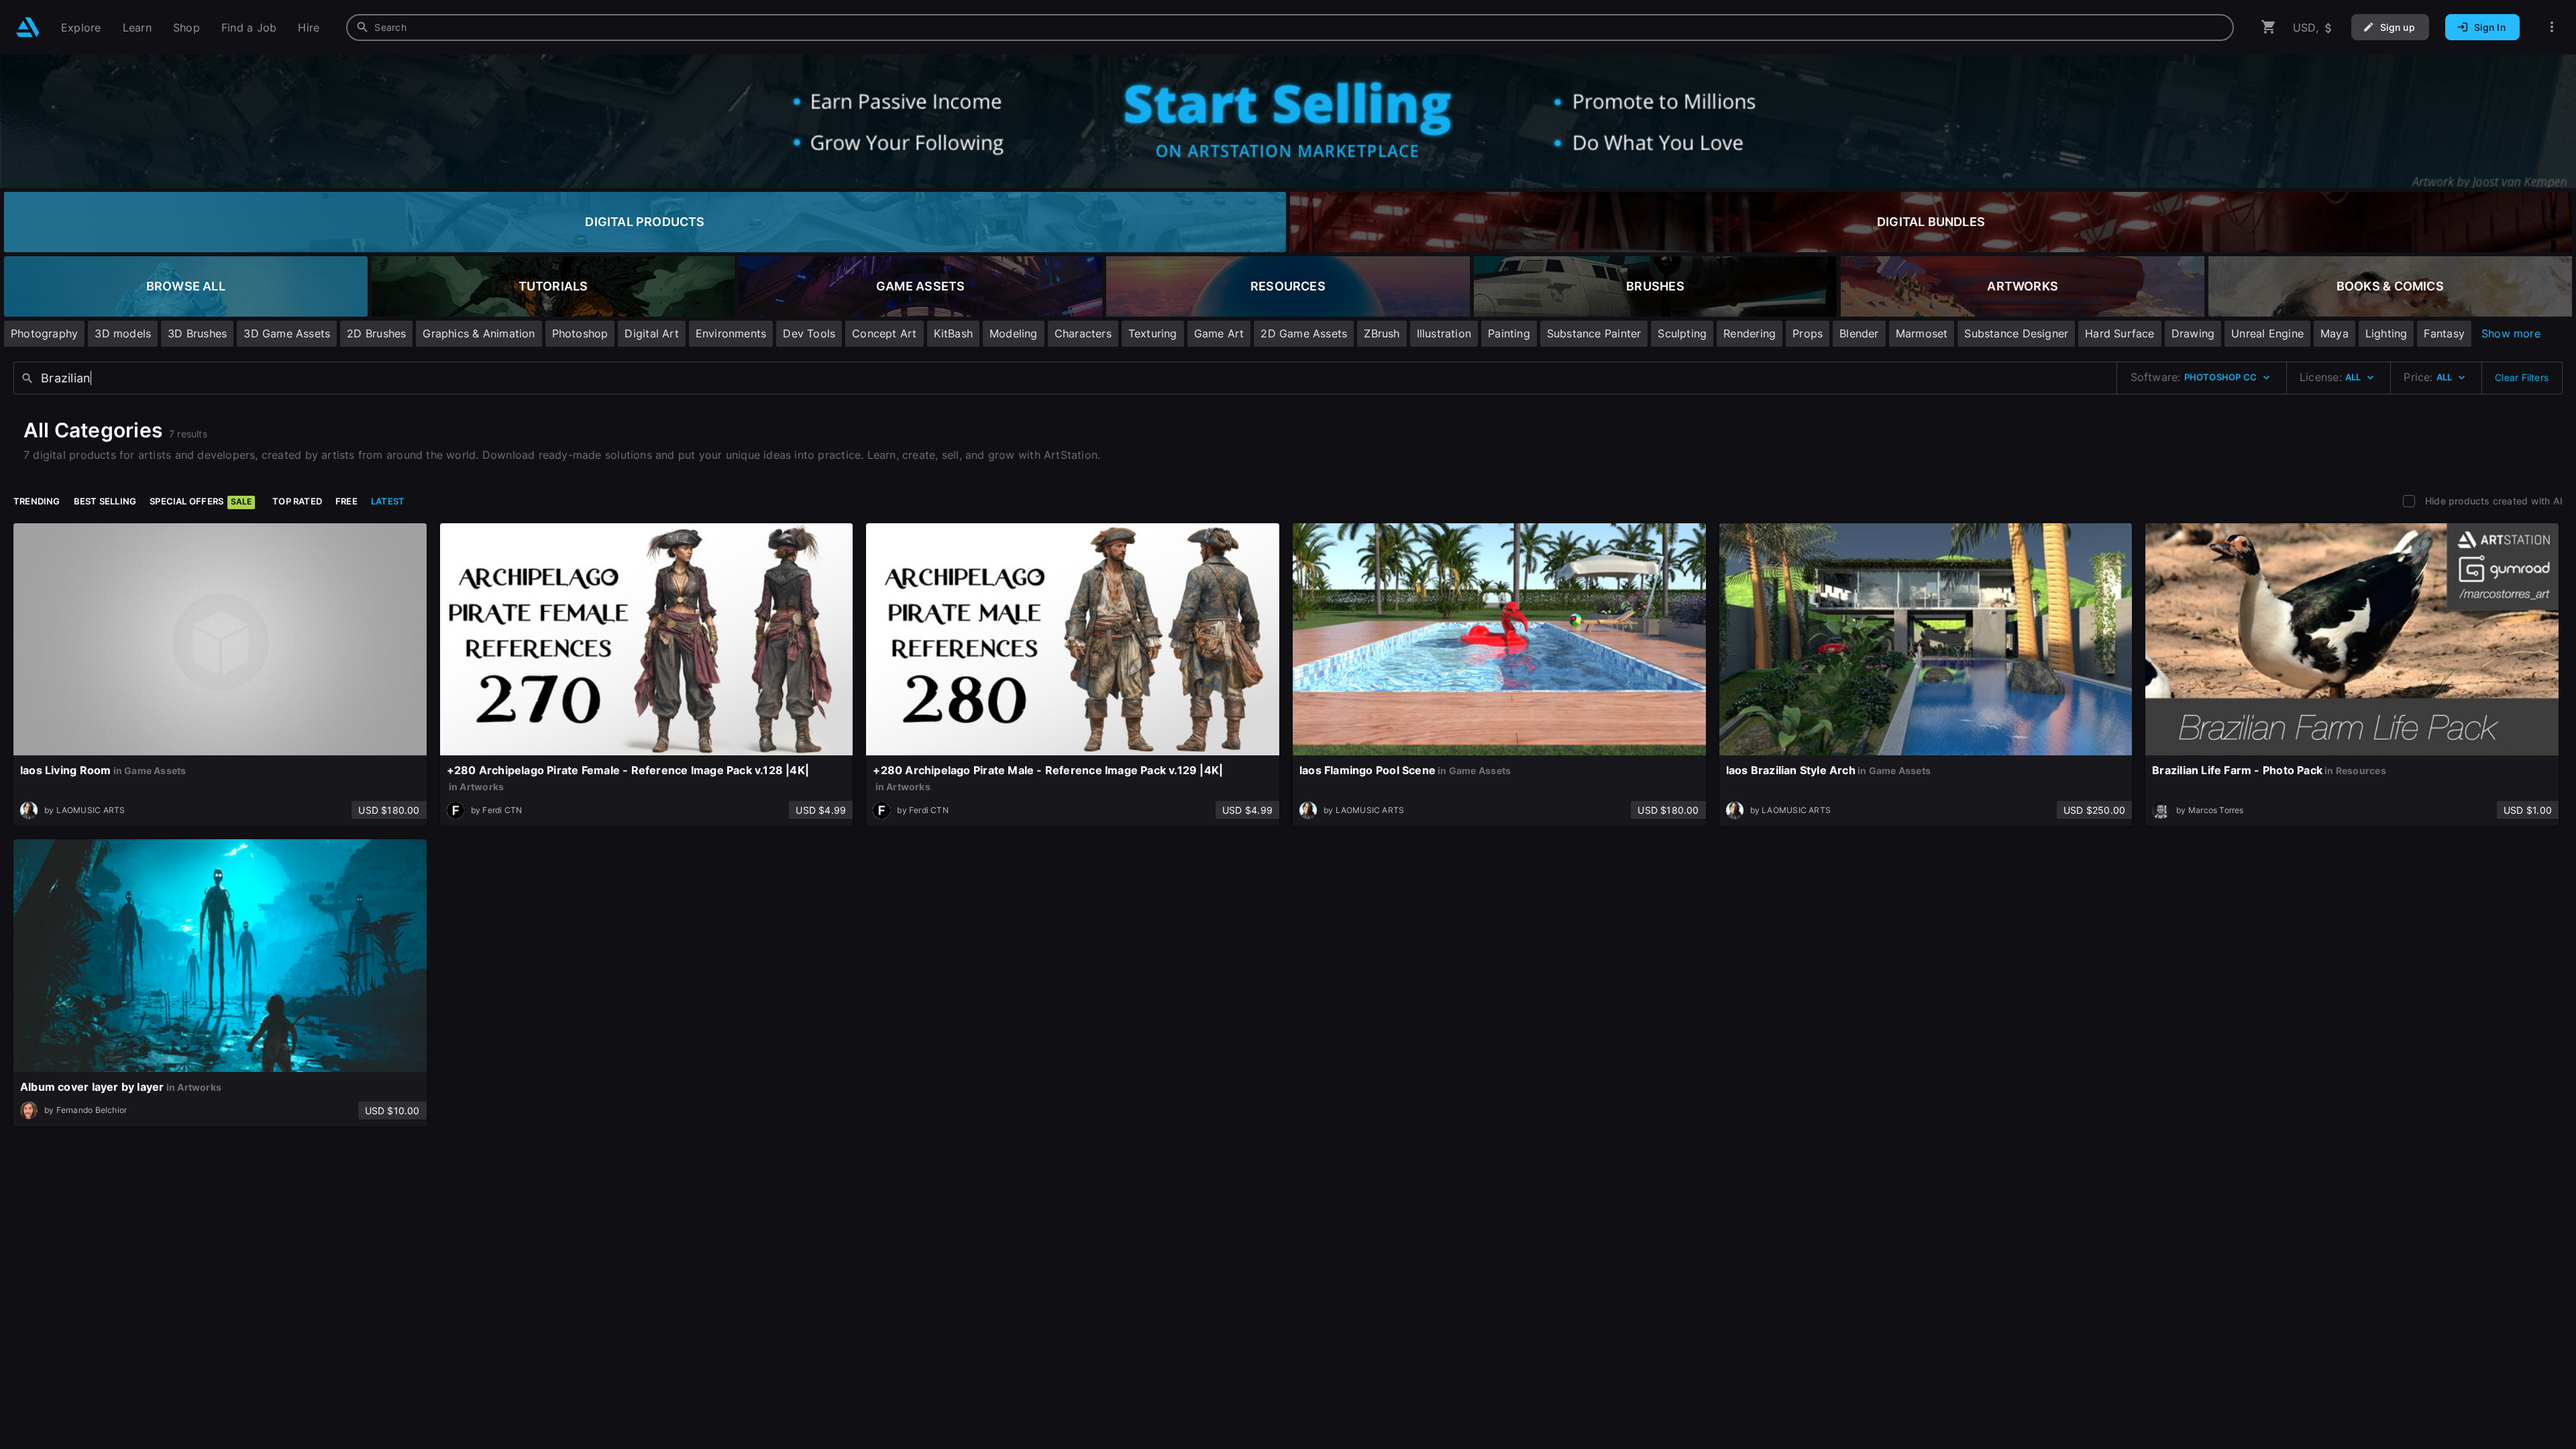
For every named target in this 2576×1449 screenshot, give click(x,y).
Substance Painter (1594, 333)
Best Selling (105, 501)
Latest (388, 501)
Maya (2334, 333)
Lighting (2386, 333)
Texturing (1153, 333)
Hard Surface (2120, 333)
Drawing (2193, 333)
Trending (37, 501)
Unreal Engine (2267, 333)
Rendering (1750, 333)
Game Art (1219, 333)
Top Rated (297, 501)
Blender (1859, 333)
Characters (1083, 333)
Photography (44, 333)
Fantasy (2444, 333)
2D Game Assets (1304, 333)
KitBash (953, 333)
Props (1808, 333)
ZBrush (1382, 333)
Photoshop (580, 333)
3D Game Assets (287, 333)
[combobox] (1290, 28)
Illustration (1444, 333)
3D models (123, 333)
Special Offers (201, 501)
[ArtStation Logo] (28, 27)
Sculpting (1682, 333)
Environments (731, 333)
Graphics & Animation (479, 333)
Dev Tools (809, 333)
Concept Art (884, 333)
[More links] (2552, 27)
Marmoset (1922, 333)
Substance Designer (2016, 333)
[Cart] (2269, 27)
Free (346, 501)
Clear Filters (2522, 377)
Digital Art (651, 333)
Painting (1509, 333)
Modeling (1014, 333)
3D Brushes (197, 333)
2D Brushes (376, 333)
